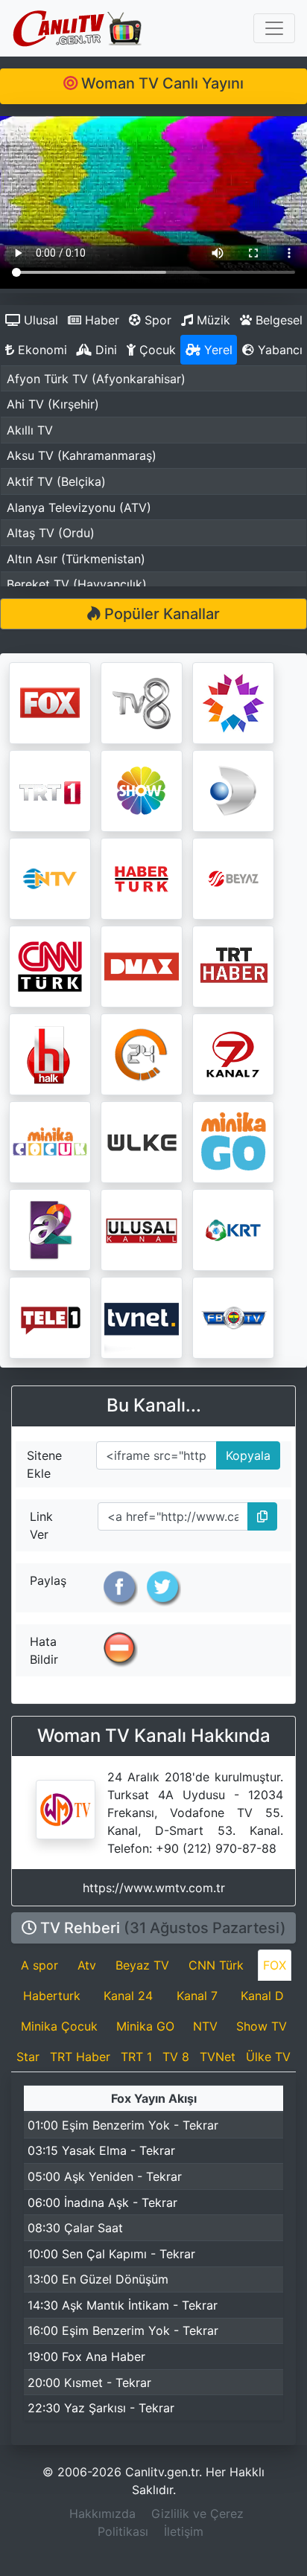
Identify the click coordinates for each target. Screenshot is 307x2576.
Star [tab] (28, 2057)
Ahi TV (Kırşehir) (53, 404)
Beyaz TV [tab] (142, 1965)
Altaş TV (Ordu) (51, 533)
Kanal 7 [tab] (197, 1996)
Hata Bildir (44, 1650)
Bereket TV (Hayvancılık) (77, 584)
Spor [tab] (156, 320)
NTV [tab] (205, 2026)
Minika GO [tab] (145, 2026)
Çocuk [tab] (156, 350)
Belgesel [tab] (277, 320)
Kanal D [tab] (262, 1996)
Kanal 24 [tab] (128, 1996)
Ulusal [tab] (39, 320)
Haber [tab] (100, 320)
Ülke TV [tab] (268, 2057)
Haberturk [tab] (52, 1996)
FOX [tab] (275, 1965)
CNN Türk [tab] (216, 1965)
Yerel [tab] (216, 350)
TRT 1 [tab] (136, 2057)
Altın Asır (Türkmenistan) (76, 559)
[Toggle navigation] (274, 28)
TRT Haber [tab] (80, 2057)
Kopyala (244, 1452)
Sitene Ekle (44, 1464)
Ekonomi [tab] (41, 350)
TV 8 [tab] (176, 2057)
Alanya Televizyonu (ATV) (79, 507)
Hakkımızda (102, 2513)
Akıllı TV (30, 430)
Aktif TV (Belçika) (56, 481)
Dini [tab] (104, 350)
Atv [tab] (87, 1965)
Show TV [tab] (262, 2026)
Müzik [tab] (212, 320)
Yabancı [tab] (278, 350)
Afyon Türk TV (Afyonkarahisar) (96, 379)
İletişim (184, 2531)
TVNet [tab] (218, 2057)
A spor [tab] (39, 1965)
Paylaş (48, 1580)
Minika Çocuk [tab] (59, 2026)
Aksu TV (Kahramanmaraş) (82, 455)
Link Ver (41, 1525)
